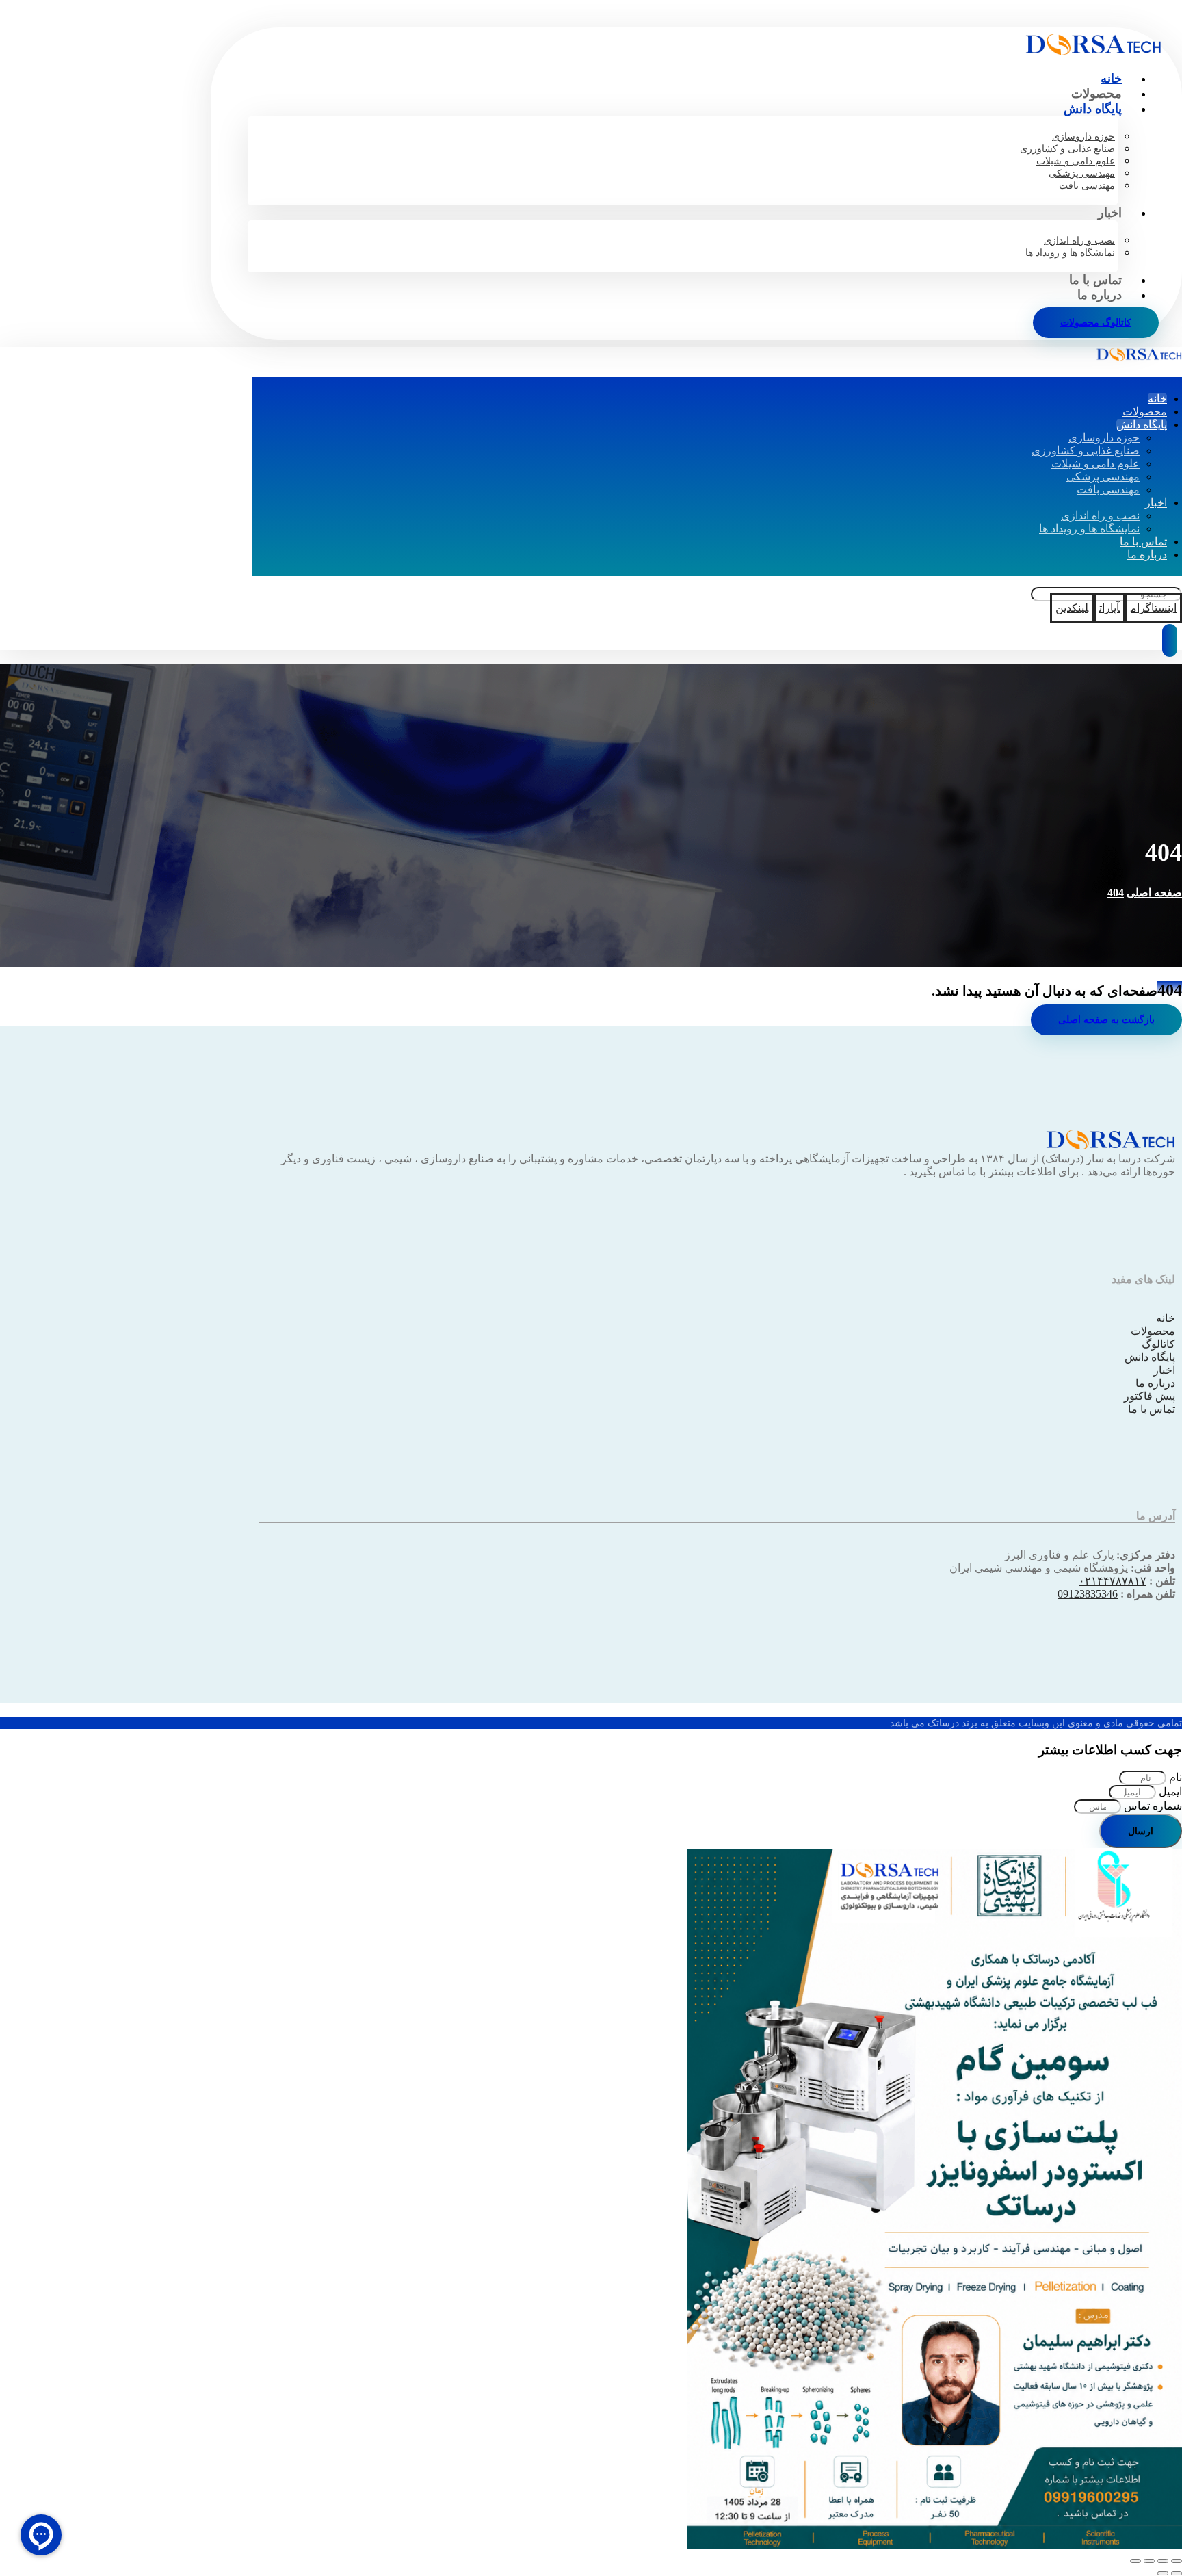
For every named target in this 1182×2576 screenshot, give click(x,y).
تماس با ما (1152, 1409)
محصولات (1153, 1331)
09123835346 (1088, 1594)
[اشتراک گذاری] (1149, 2561)
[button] (1154, 608)
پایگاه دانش (1150, 1357)
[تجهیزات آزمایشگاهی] (1093, 51)
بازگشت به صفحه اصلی (1106, 1020)
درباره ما (1155, 1383)
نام (1174, 1777)
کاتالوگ (1158, 1344)
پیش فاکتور (1150, 1396)
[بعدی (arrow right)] (1163, 2573)
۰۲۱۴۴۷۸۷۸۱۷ (1113, 1581)
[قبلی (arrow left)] (1177, 2573)
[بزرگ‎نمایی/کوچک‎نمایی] (1177, 2561)
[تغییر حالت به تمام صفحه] (1163, 2561)
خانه (1166, 1318)
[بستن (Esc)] (1135, 2561)
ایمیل (1169, 1792)
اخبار (1164, 1370)
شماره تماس (1152, 1806)
